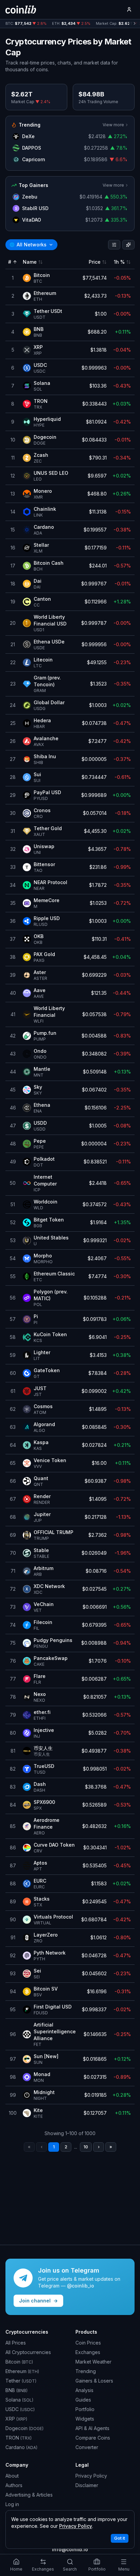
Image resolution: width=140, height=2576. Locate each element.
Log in (12, 2504)
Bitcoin (19, 2362)
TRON (19, 2438)
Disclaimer (87, 2485)
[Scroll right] (135, 24)
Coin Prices (88, 2343)
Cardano (21, 2447)
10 (86, 2147)
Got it (120, 2538)
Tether (21, 2381)
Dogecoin (24, 2428)
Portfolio (85, 2409)
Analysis (84, 2390)
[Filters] (114, 245)
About (12, 2476)
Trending (86, 2371)
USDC (20, 2409)
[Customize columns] (128, 245)
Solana (19, 2400)
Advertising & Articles (29, 2495)
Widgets (85, 2419)
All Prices (16, 2343)
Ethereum (22, 2371)
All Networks (28, 245)
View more (113, 125)
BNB (16, 2390)
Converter (87, 2447)
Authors (14, 2485)
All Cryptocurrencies (28, 2352)
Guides (83, 2400)
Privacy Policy (91, 2476)
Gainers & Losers (94, 2381)
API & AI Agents (92, 2428)
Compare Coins (93, 2438)
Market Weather (93, 2362)
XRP (16, 2419)
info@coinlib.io (70, 2549)
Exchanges (88, 2352)
